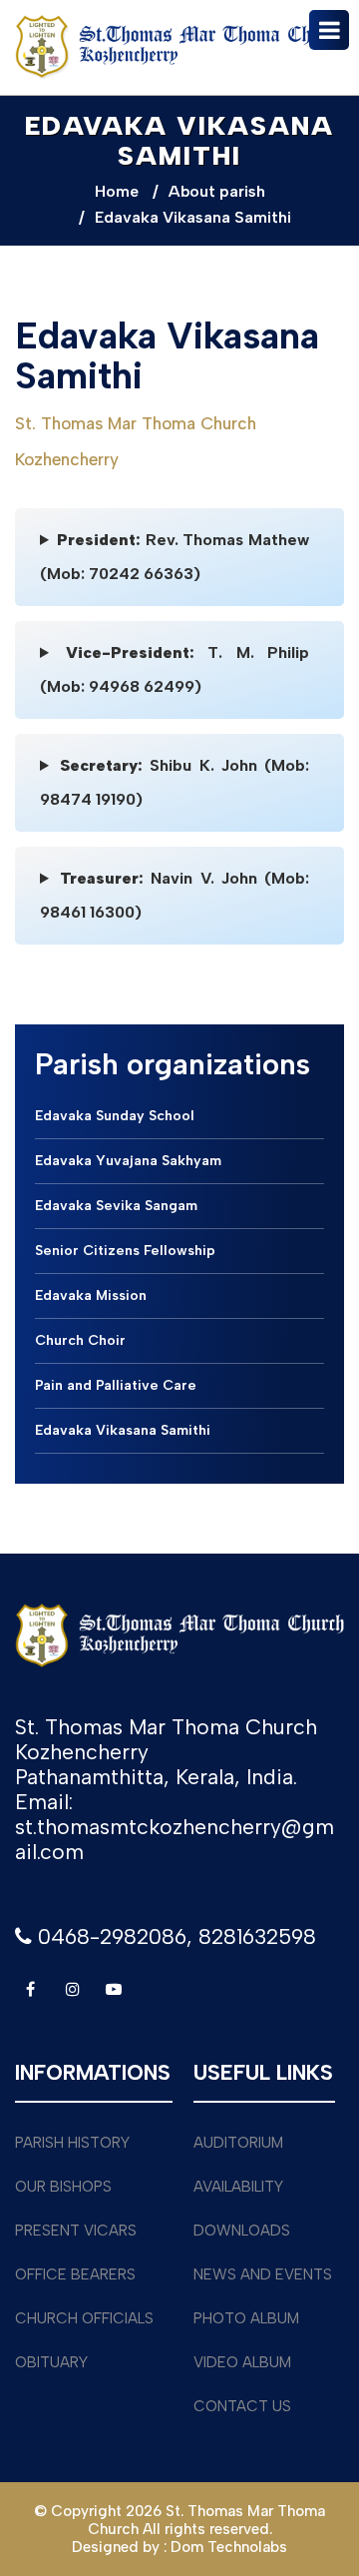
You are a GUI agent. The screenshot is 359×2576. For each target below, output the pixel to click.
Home (117, 191)
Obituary (51, 2362)
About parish (217, 191)
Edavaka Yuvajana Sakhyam (128, 1161)
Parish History (72, 2143)
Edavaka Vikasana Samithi (123, 1430)
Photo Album (246, 2318)
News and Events (263, 2274)
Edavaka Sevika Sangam (116, 1206)
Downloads (242, 2231)
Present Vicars (76, 2231)
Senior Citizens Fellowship (125, 1251)
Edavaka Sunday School (115, 1116)
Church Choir (80, 1340)
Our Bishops (63, 2187)
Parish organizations (173, 1064)
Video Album (242, 2362)
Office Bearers (75, 2274)
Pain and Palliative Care (116, 1385)
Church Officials (84, 2318)
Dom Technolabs (229, 2547)
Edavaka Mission (91, 1295)
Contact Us (242, 2406)
